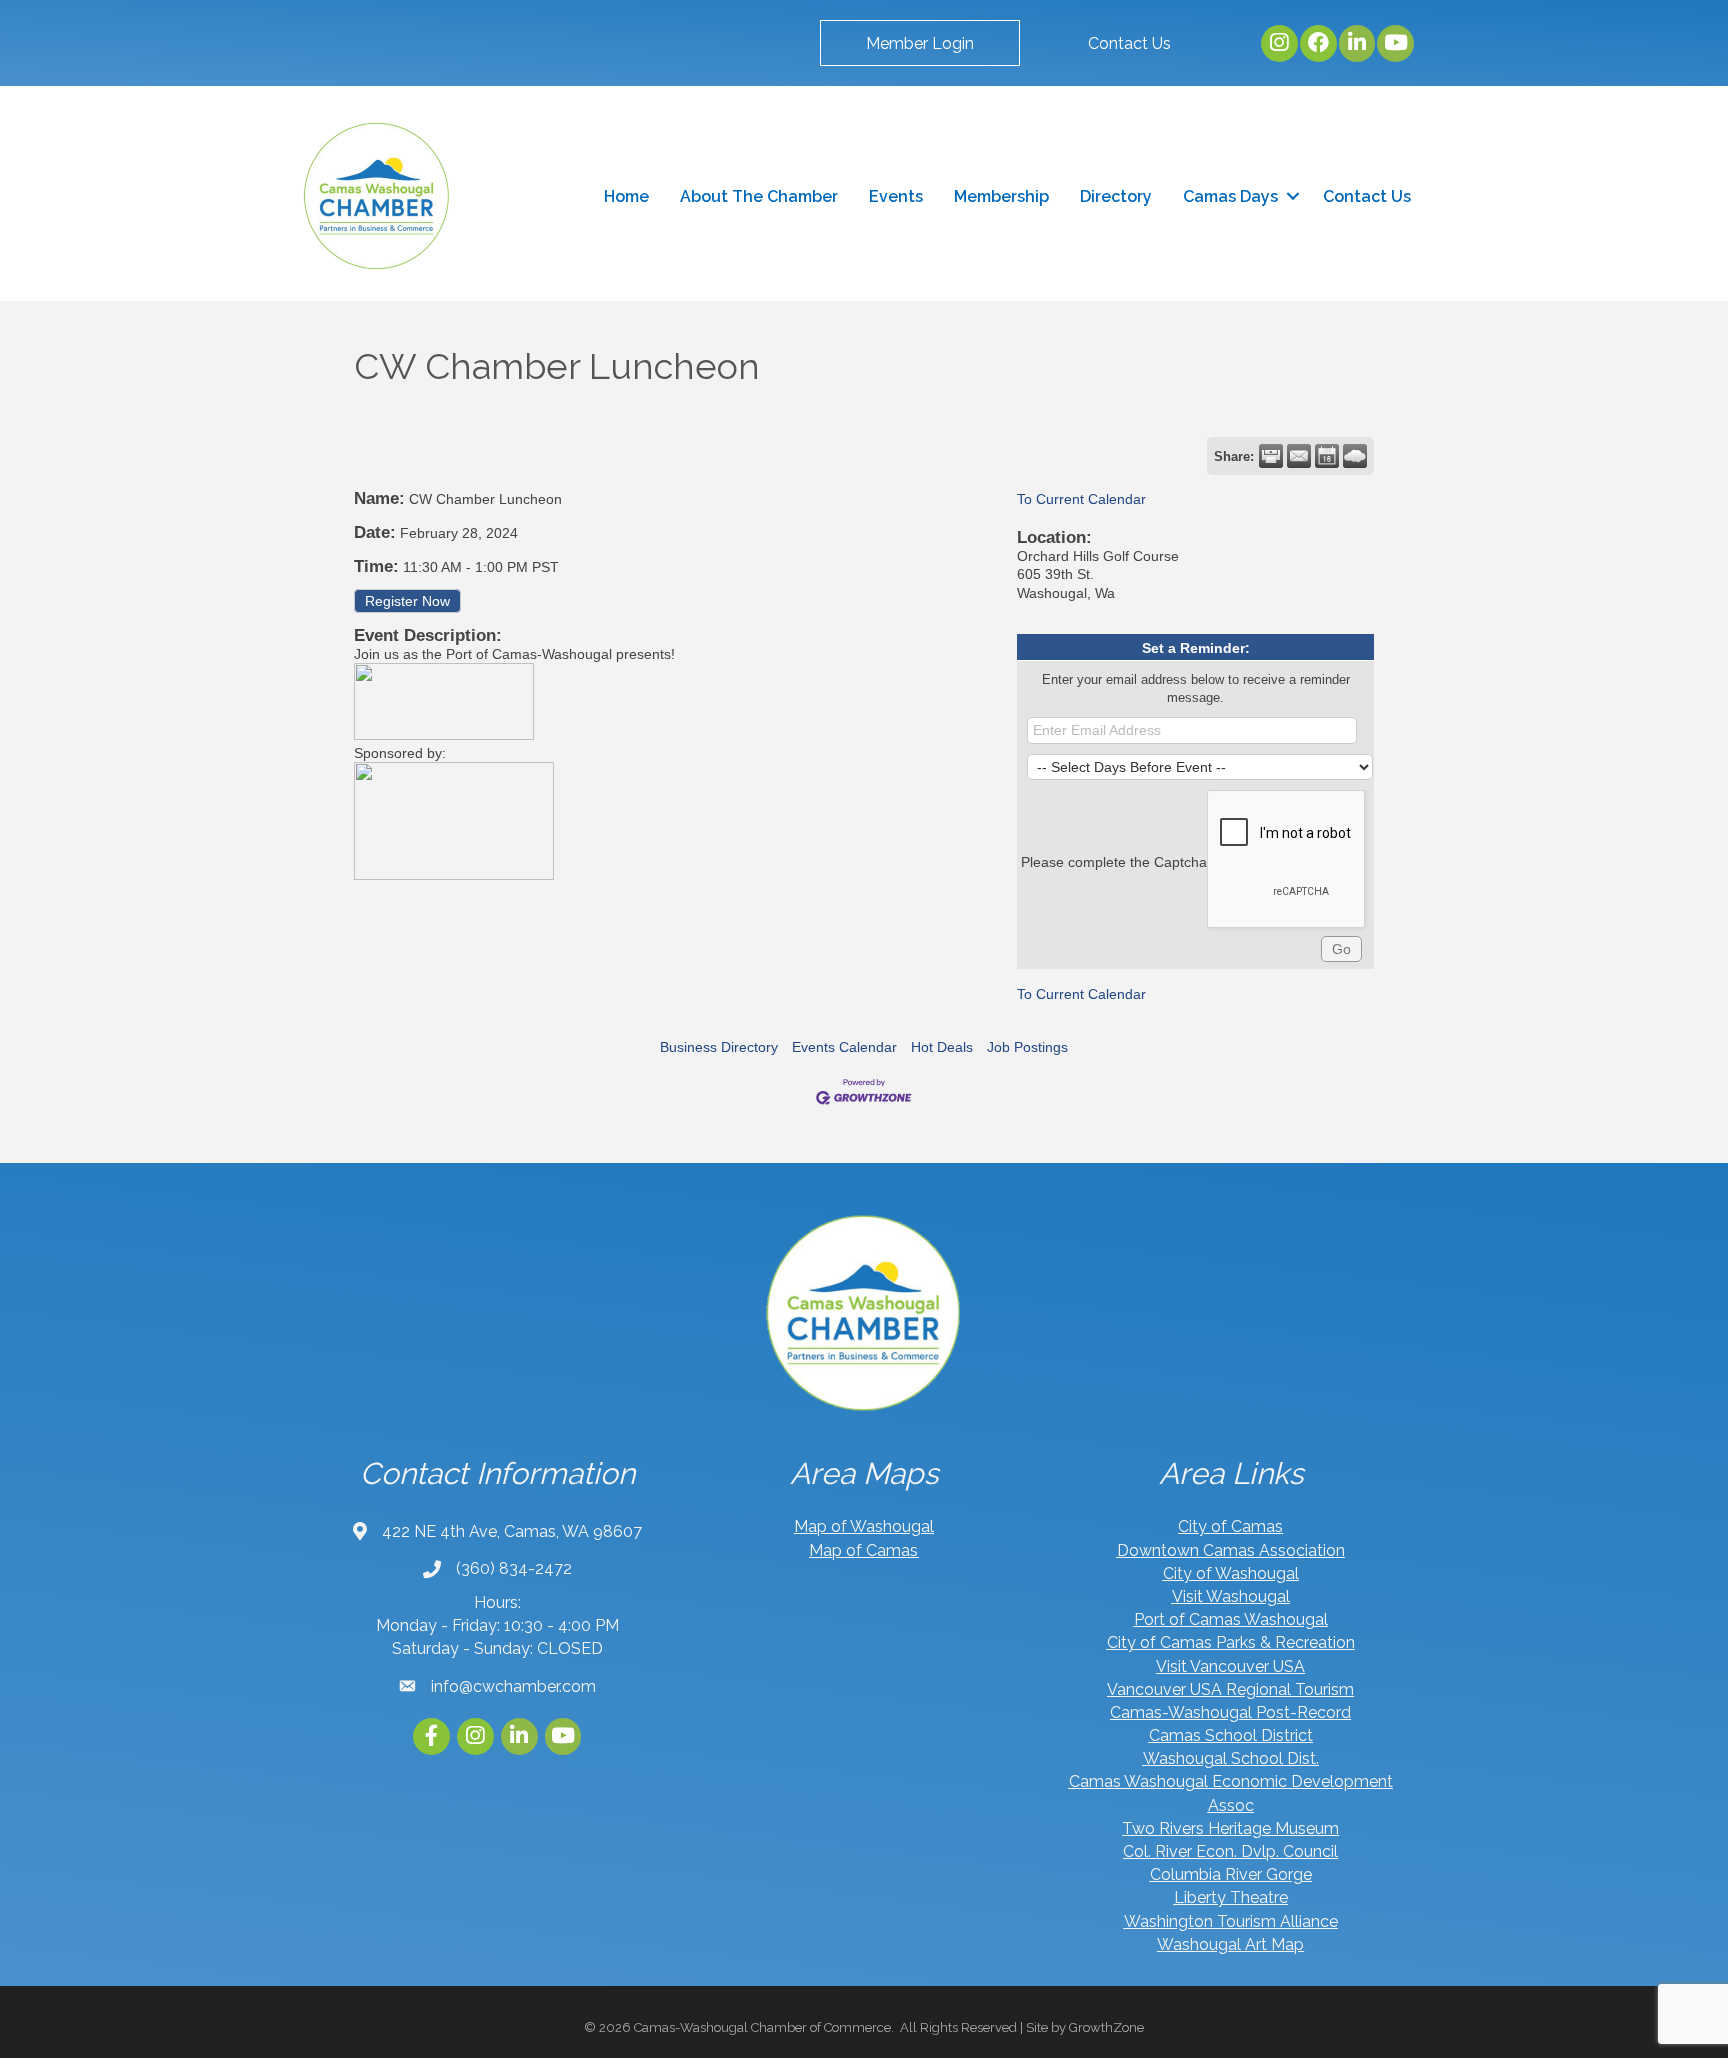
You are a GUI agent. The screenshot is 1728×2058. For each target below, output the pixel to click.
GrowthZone (1106, 2027)
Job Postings (1027, 1047)
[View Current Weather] (1355, 456)
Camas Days (1230, 196)
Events (896, 196)
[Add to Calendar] (1327, 456)
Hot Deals (942, 1047)
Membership (1001, 196)
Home (626, 196)
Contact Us (1367, 196)
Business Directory (719, 1047)
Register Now (407, 601)
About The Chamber (759, 196)
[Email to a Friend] (1299, 456)
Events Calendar (844, 1047)
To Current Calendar (1081, 499)
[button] (920, 43)
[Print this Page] (1271, 456)
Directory (1116, 196)
